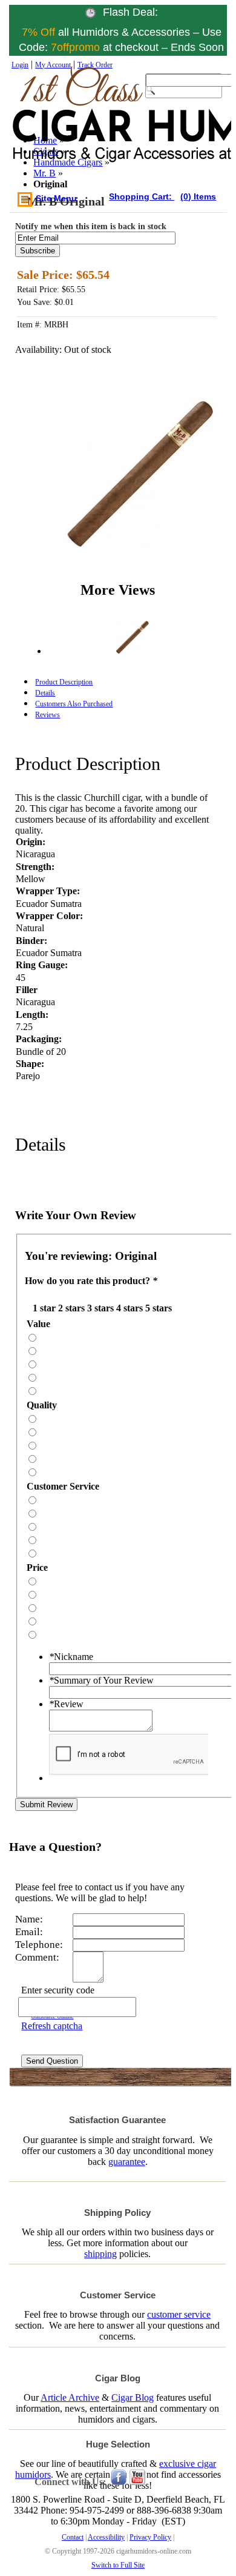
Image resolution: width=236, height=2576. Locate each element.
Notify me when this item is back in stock (91, 226)
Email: (29, 1932)
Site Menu (56, 198)
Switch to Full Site (118, 2565)
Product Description (64, 682)
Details (45, 693)
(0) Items (198, 196)
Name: (29, 1919)
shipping (100, 2254)
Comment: (37, 1957)
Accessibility (106, 2537)
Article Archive (70, 2397)
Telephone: (39, 1945)
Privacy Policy (150, 2537)
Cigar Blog (133, 2397)
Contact (73, 2537)
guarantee (127, 2162)
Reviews (48, 715)
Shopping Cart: (142, 196)
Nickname (71, 1657)
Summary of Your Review (101, 1680)
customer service (179, 2314)
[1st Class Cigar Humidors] (66, 127)
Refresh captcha (52, 2026)
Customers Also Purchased (74, 704)
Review (66, 1704)
